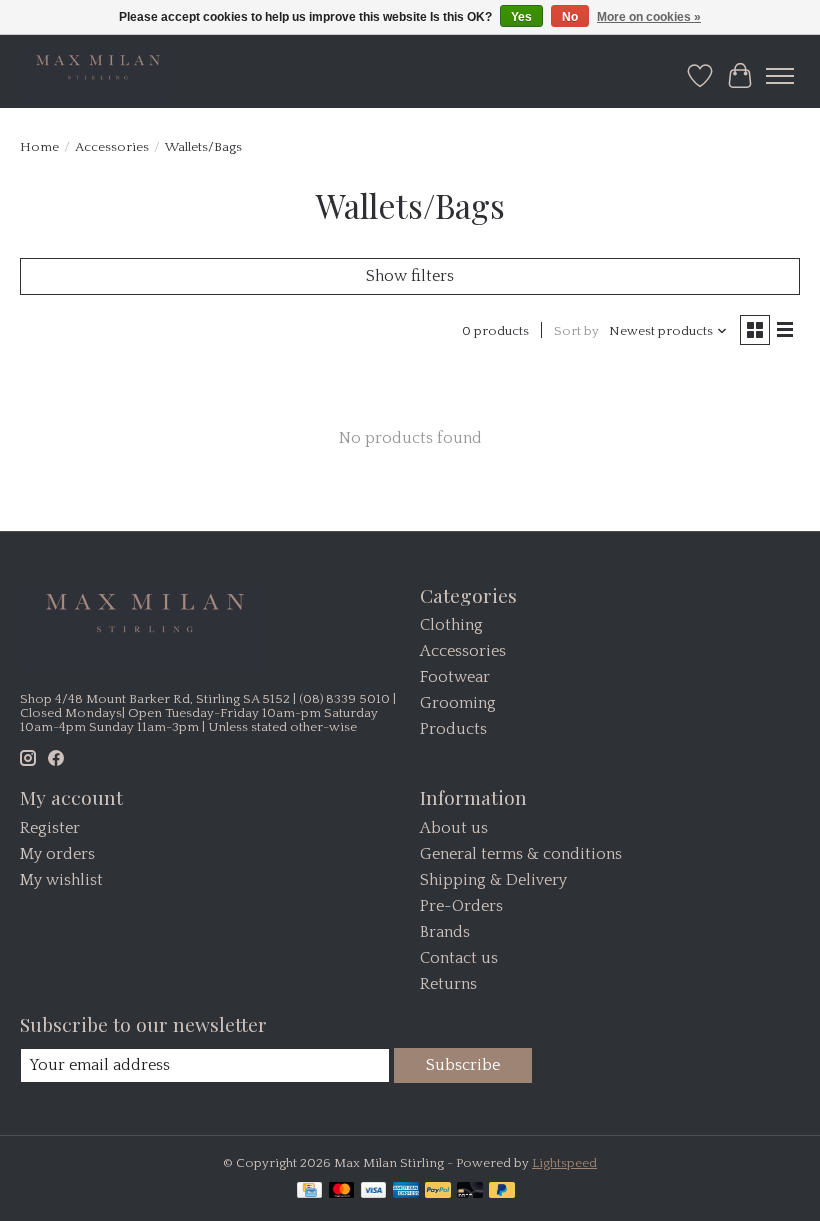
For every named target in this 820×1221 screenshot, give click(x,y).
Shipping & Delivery (493, 880)
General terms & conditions (521, 854)
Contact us (459, 958)
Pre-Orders (461, 906)
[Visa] (374, 1191)
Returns (448, 984)
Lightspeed (564, 1163)
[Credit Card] (309, 1191)
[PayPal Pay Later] (502, 1191)
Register (50, 828)
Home (39, 147)
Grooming (458, 703)
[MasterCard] (342, 1191)
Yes (521, 17)
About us (454, 828)
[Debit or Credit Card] (470, 1191)
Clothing (451, 625)
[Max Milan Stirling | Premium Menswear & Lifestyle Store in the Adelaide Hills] (96, 75)
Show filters (410, 276)
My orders (57, 854)
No (570, 17)
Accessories (112, 147)
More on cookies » (649, 17)
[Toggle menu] (780, 76)
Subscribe (463, 1065)
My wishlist (61, 880)
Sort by (576, 331)
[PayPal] (438, 1191)
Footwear (455, 677)
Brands (445, 932)
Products (453, 729)
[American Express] (406, 1191)
